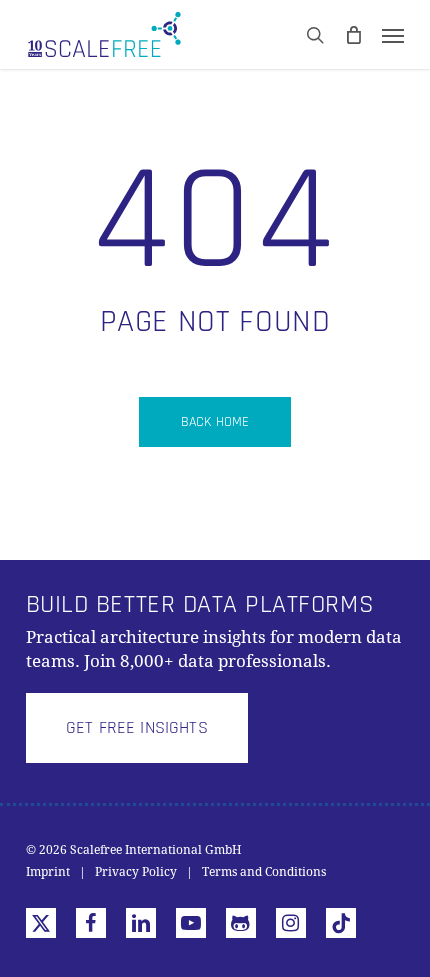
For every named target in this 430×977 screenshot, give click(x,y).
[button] (137, 728)
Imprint (48, 872)
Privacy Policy (136, 872)
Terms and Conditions (264, 872)
